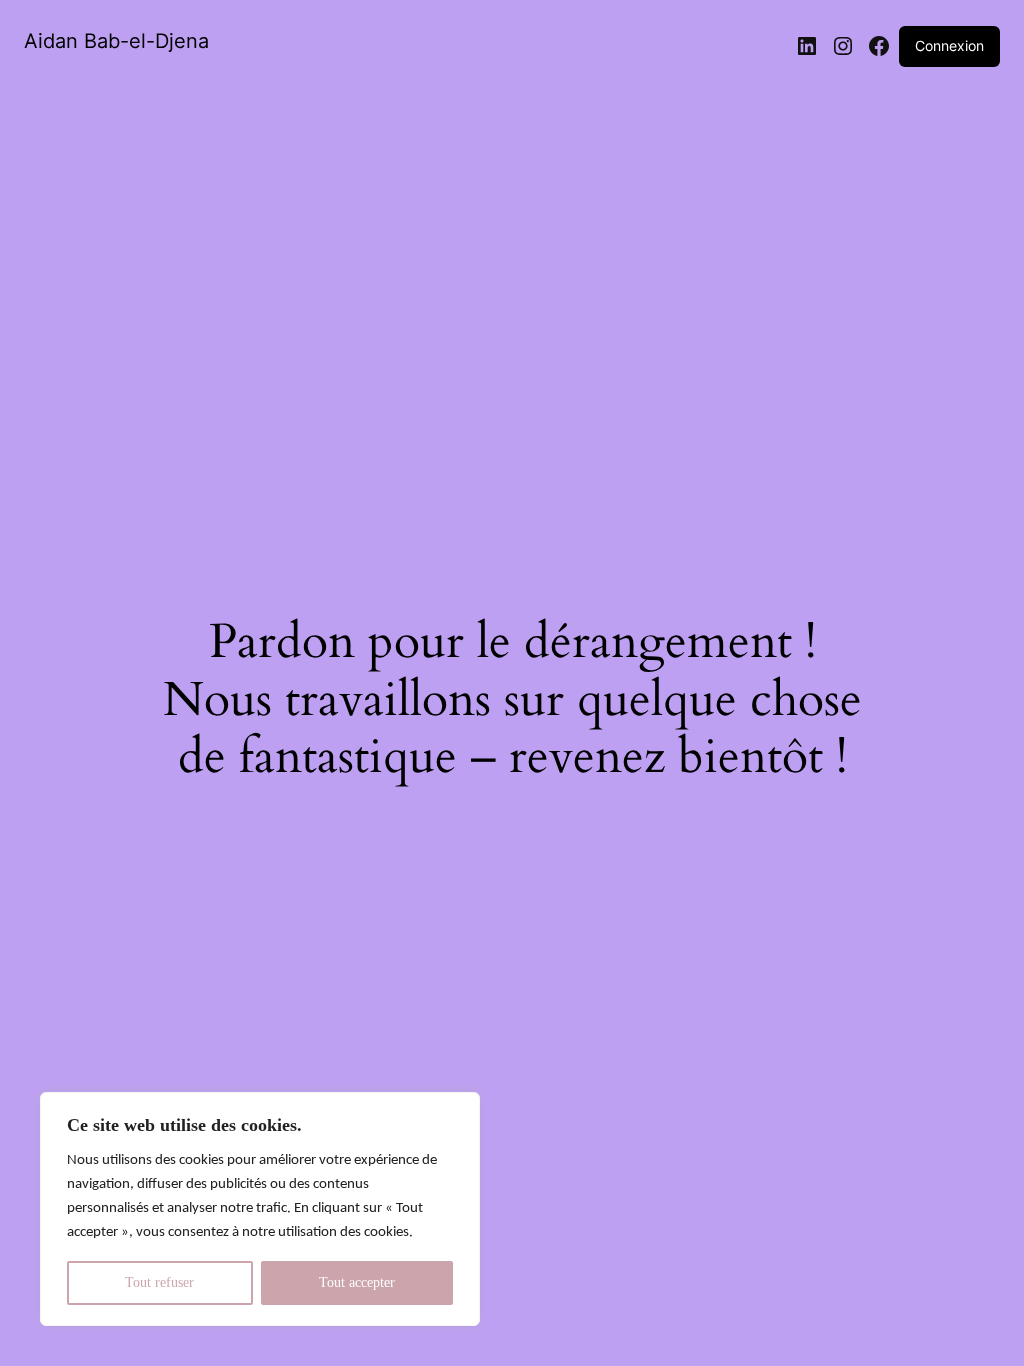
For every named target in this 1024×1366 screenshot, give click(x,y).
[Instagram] (843, 46)
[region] (260, 1209)
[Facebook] (879, 46)
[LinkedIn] (807, 46)
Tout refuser (159, 1282)
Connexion (949, 45)
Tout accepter (357, 1282)
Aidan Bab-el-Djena (116, 41)
